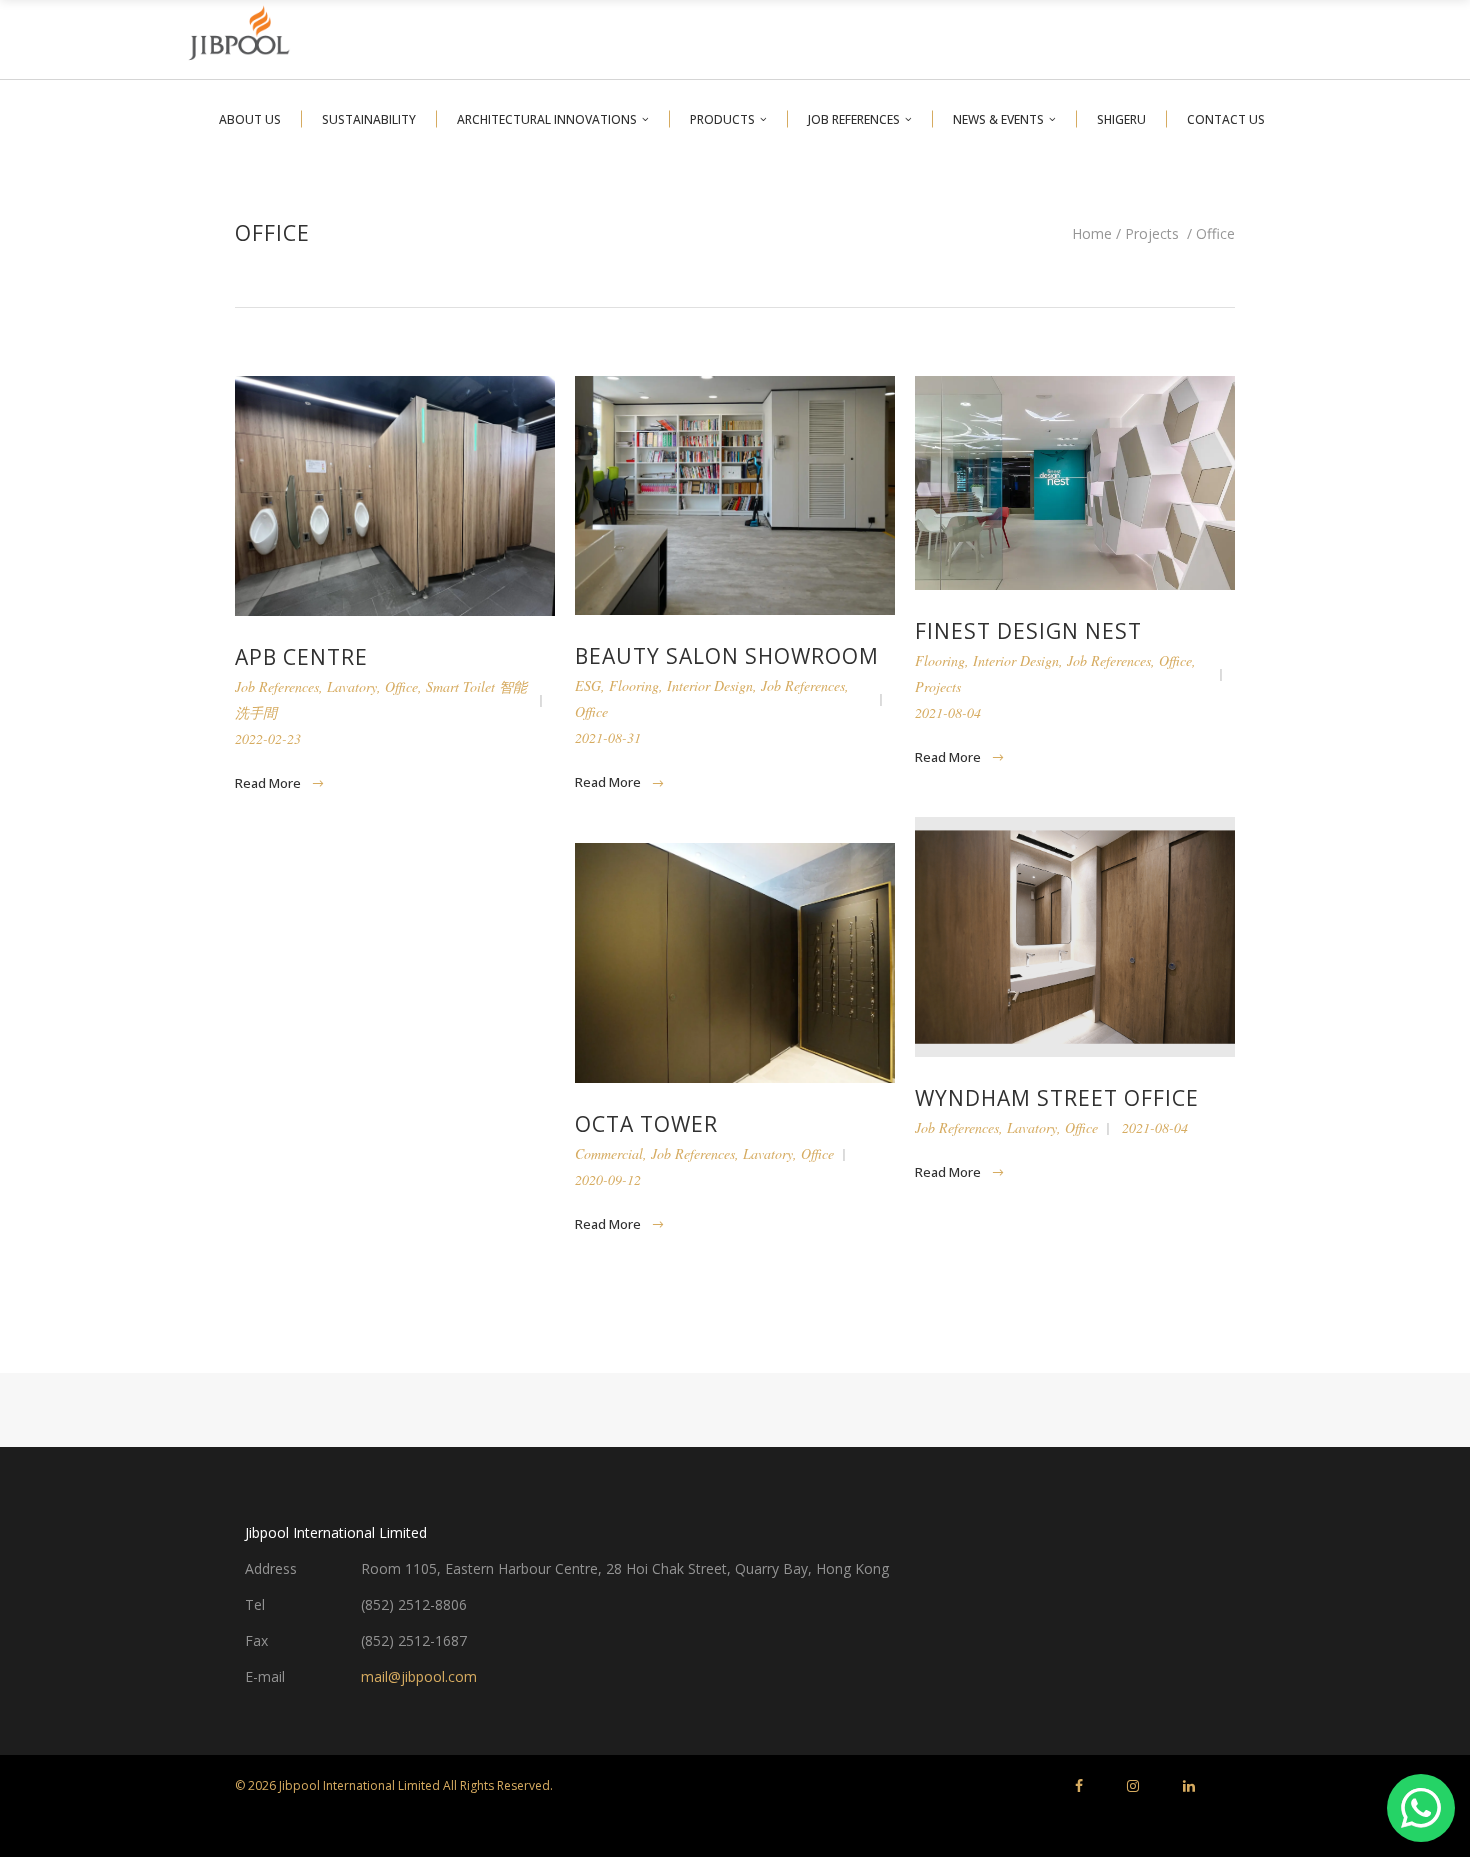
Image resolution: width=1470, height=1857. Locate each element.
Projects (1152, 234)
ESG (588, 685)
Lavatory (352, 686)
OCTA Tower (646, 1124)
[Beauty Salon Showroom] (735, 495)
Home (1092, 234)
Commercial (609, 1153)
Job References (277, 686)
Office (401, 686)
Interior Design (710, 685)
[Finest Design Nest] (1075, 483)
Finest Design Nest (1028, 631)
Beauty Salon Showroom (727, 656)
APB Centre (301, 657)
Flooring (634, 685)
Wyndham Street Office (1057, 1098)
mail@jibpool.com (419, 1676)
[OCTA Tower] (735, 963)
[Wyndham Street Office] (1075, 937)
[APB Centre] (395, 496)
